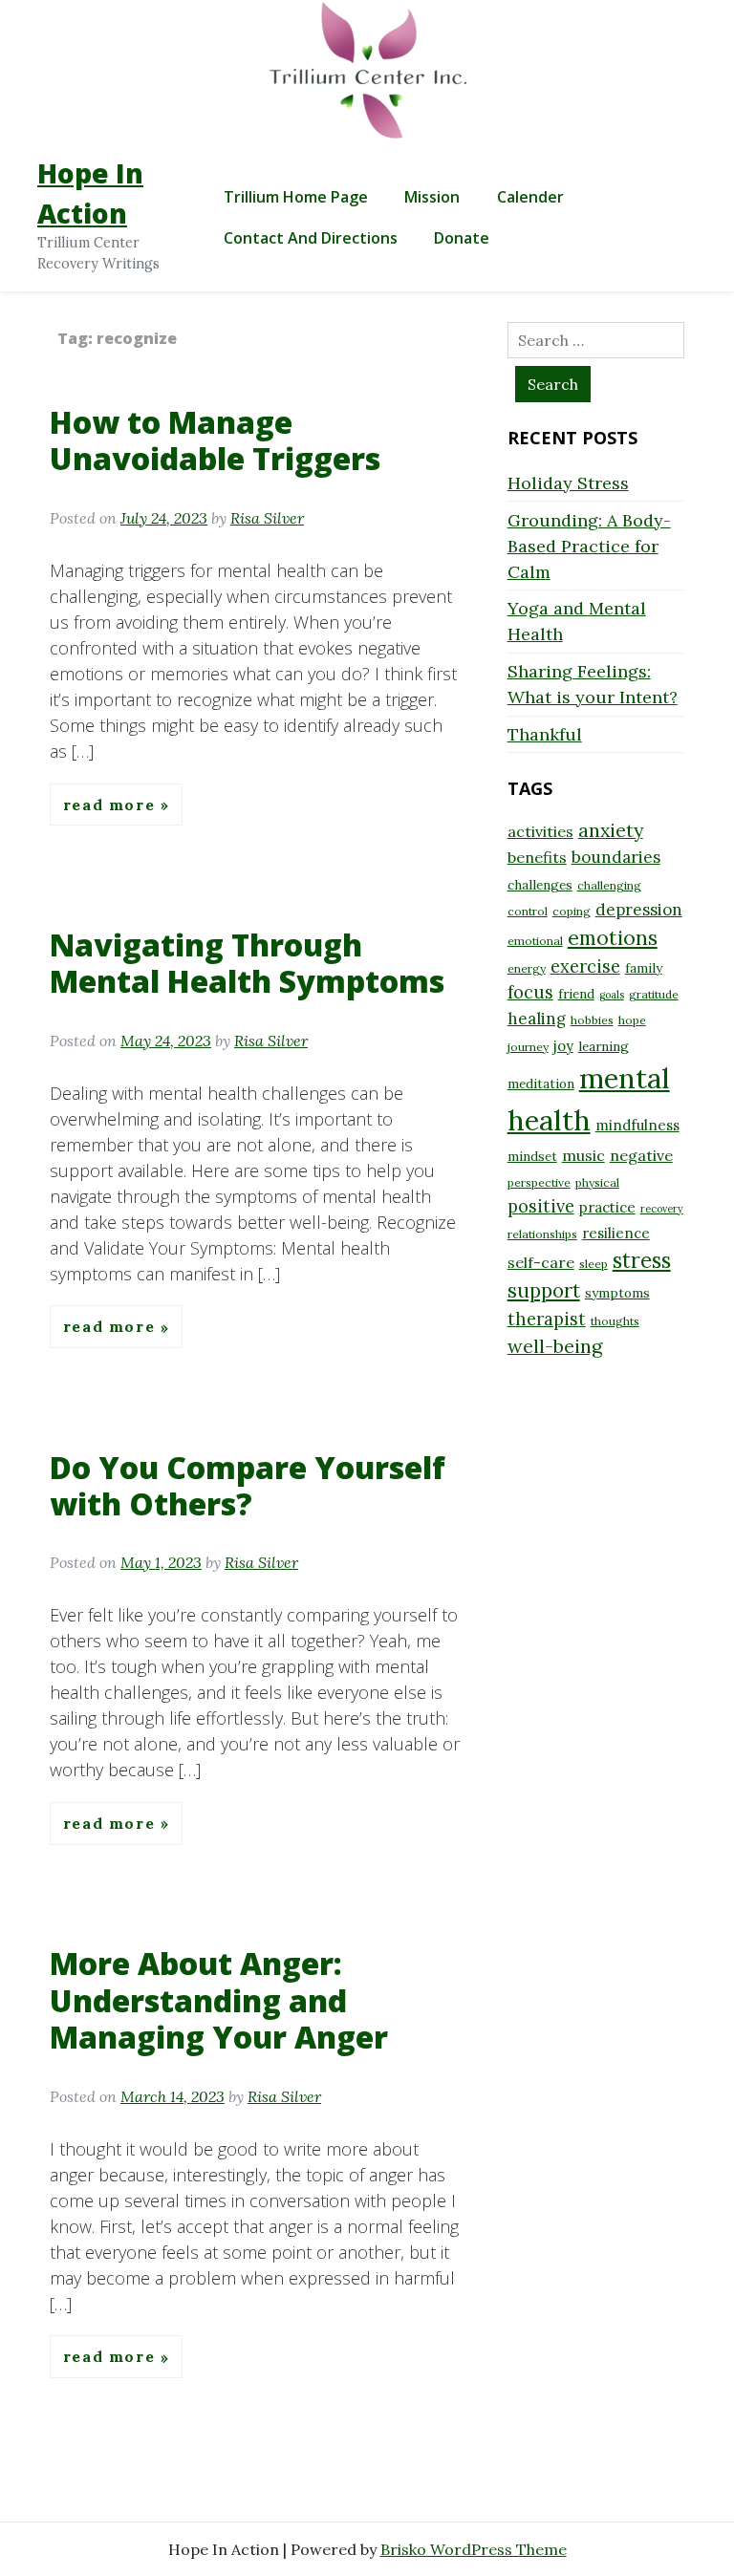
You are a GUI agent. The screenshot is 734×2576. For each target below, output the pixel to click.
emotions (613, 937)
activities (540, 831)
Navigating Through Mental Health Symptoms (247, 963)
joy (563, 1046)
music (583, 1155)
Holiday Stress (568, 483)
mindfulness (637, 1125)
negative (641, 1155)
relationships (542, 1234)
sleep (594, 1264)
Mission (432, 197)
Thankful (545, 734)
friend (576, 994)
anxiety (611, 830)
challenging (609, 885)
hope (632, 1020)
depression (639, 910)
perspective (539, 1182)
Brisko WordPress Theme (474, 2549)
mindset (532, 1156)
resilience (616, 1233)
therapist (547, 1319)
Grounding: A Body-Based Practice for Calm (589, 546)
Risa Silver (267, 518)
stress (642, 1260)
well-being (555, 1346)
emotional (535, 941)
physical (597, 1182)
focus (530, 992)
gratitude (654, 994)
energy (527, 968)
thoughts (615, 1321)
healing (537, 1019)
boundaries (616, 857)
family (644, 968)
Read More (112, 805)
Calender (530, 197)
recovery (662, 1209)
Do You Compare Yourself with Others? (248, 1485)
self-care (541, 1262)
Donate (462, 238)
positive (541, 1206)
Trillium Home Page (296, 197)
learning (604, 1046)
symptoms (617, 1293)
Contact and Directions (311, 238)
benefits (537, 857)
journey (528, 1047)
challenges (540, 885)
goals (612, 995)
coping (572, 911)
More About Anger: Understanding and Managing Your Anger (219, 2000)
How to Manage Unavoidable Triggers (215, 440)
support (544, 1290)
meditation (541, 1084)
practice (607, 1207)
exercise (585, 966)
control (528, 911)
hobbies (592, 1020)
